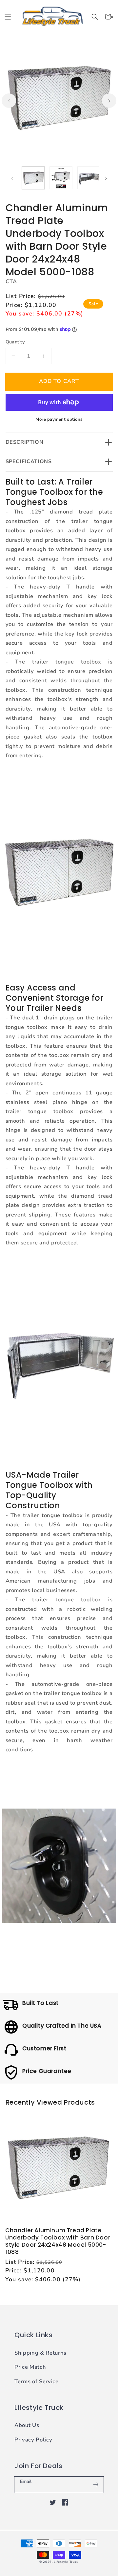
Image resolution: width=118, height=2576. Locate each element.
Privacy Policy (33, 2440)
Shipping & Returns (40, 2353)
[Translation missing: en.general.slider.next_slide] (109, 101)
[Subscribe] (96, 2485)
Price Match (30, 2367)
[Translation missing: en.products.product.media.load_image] (33, 178)
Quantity (15, 342)
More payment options (59, 419)
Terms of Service (37, 2381)
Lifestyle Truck (66, 2562)
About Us (27, 2425)
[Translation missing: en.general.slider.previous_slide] (9, 101)
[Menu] (8, 17)
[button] (95, 17)
